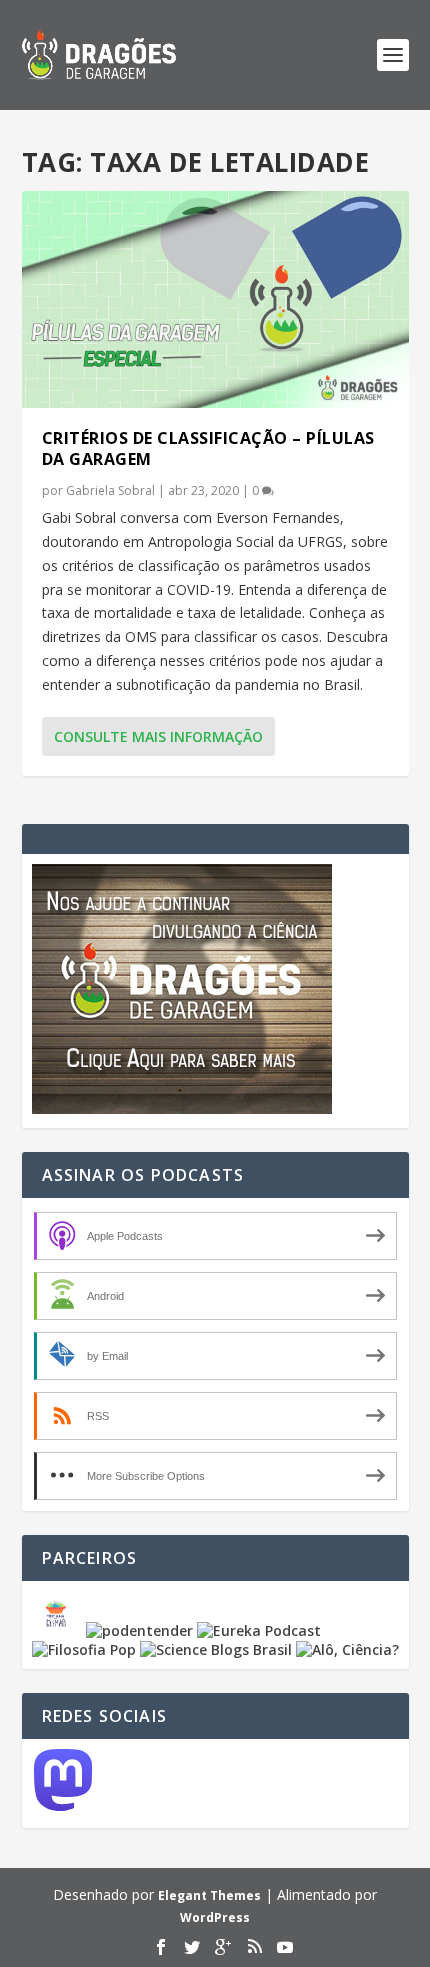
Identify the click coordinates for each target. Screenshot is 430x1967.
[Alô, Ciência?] (347, 1649)
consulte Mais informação (158, 736)
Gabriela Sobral (110, 490)
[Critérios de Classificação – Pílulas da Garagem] (215, 299)
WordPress (215, 1917)
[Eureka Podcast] (259, 1630)
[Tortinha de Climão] (59, 1630)
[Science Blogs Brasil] (216, 1649)
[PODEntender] (139, 1630)
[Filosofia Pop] (84, 1649)
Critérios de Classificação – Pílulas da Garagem (208, 448)
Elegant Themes (209, 1895)
